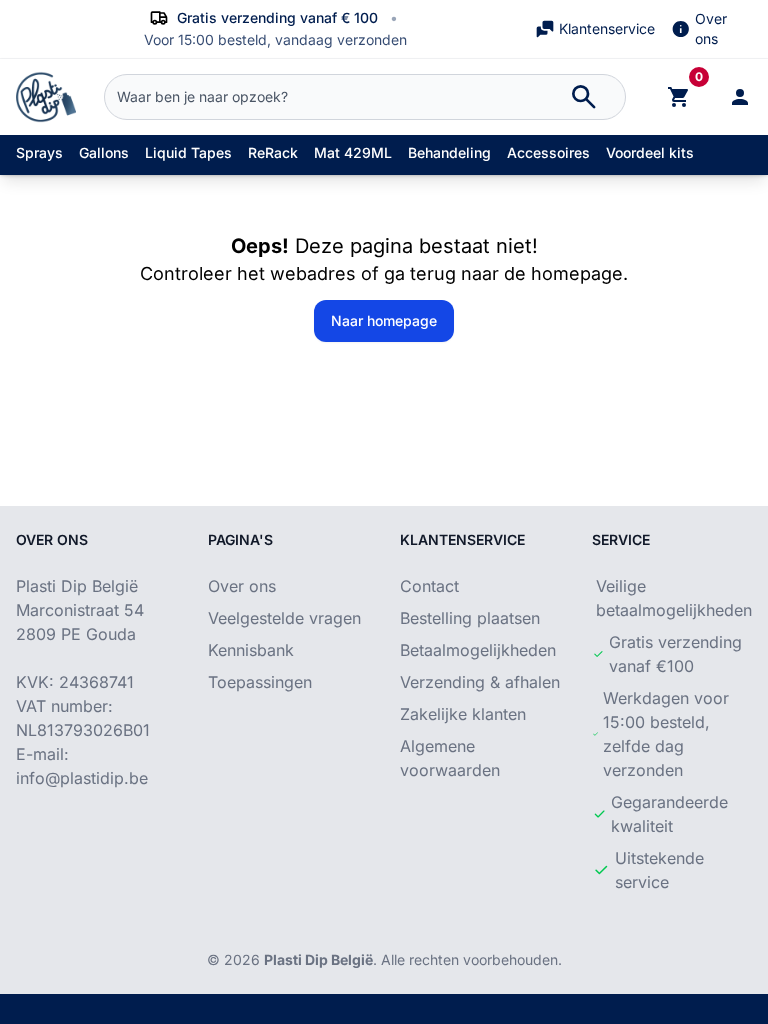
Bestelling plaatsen (470, 618)
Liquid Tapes (188, 152)
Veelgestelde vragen (284, 618)
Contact (429, 586)
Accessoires (548, 152)
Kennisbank (251, 650)
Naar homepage (384, 320)
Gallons (104, 152)
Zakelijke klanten (463, 714)
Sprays (39, 152)
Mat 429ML (353, 152)
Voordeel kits (650, 152)
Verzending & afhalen (480, 682)
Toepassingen (260, 682)
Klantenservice (607, 28)
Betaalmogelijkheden (478, 650)
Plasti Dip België (318, 959)
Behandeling (449, 152)
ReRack (273, 152)
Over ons (711, 28)
